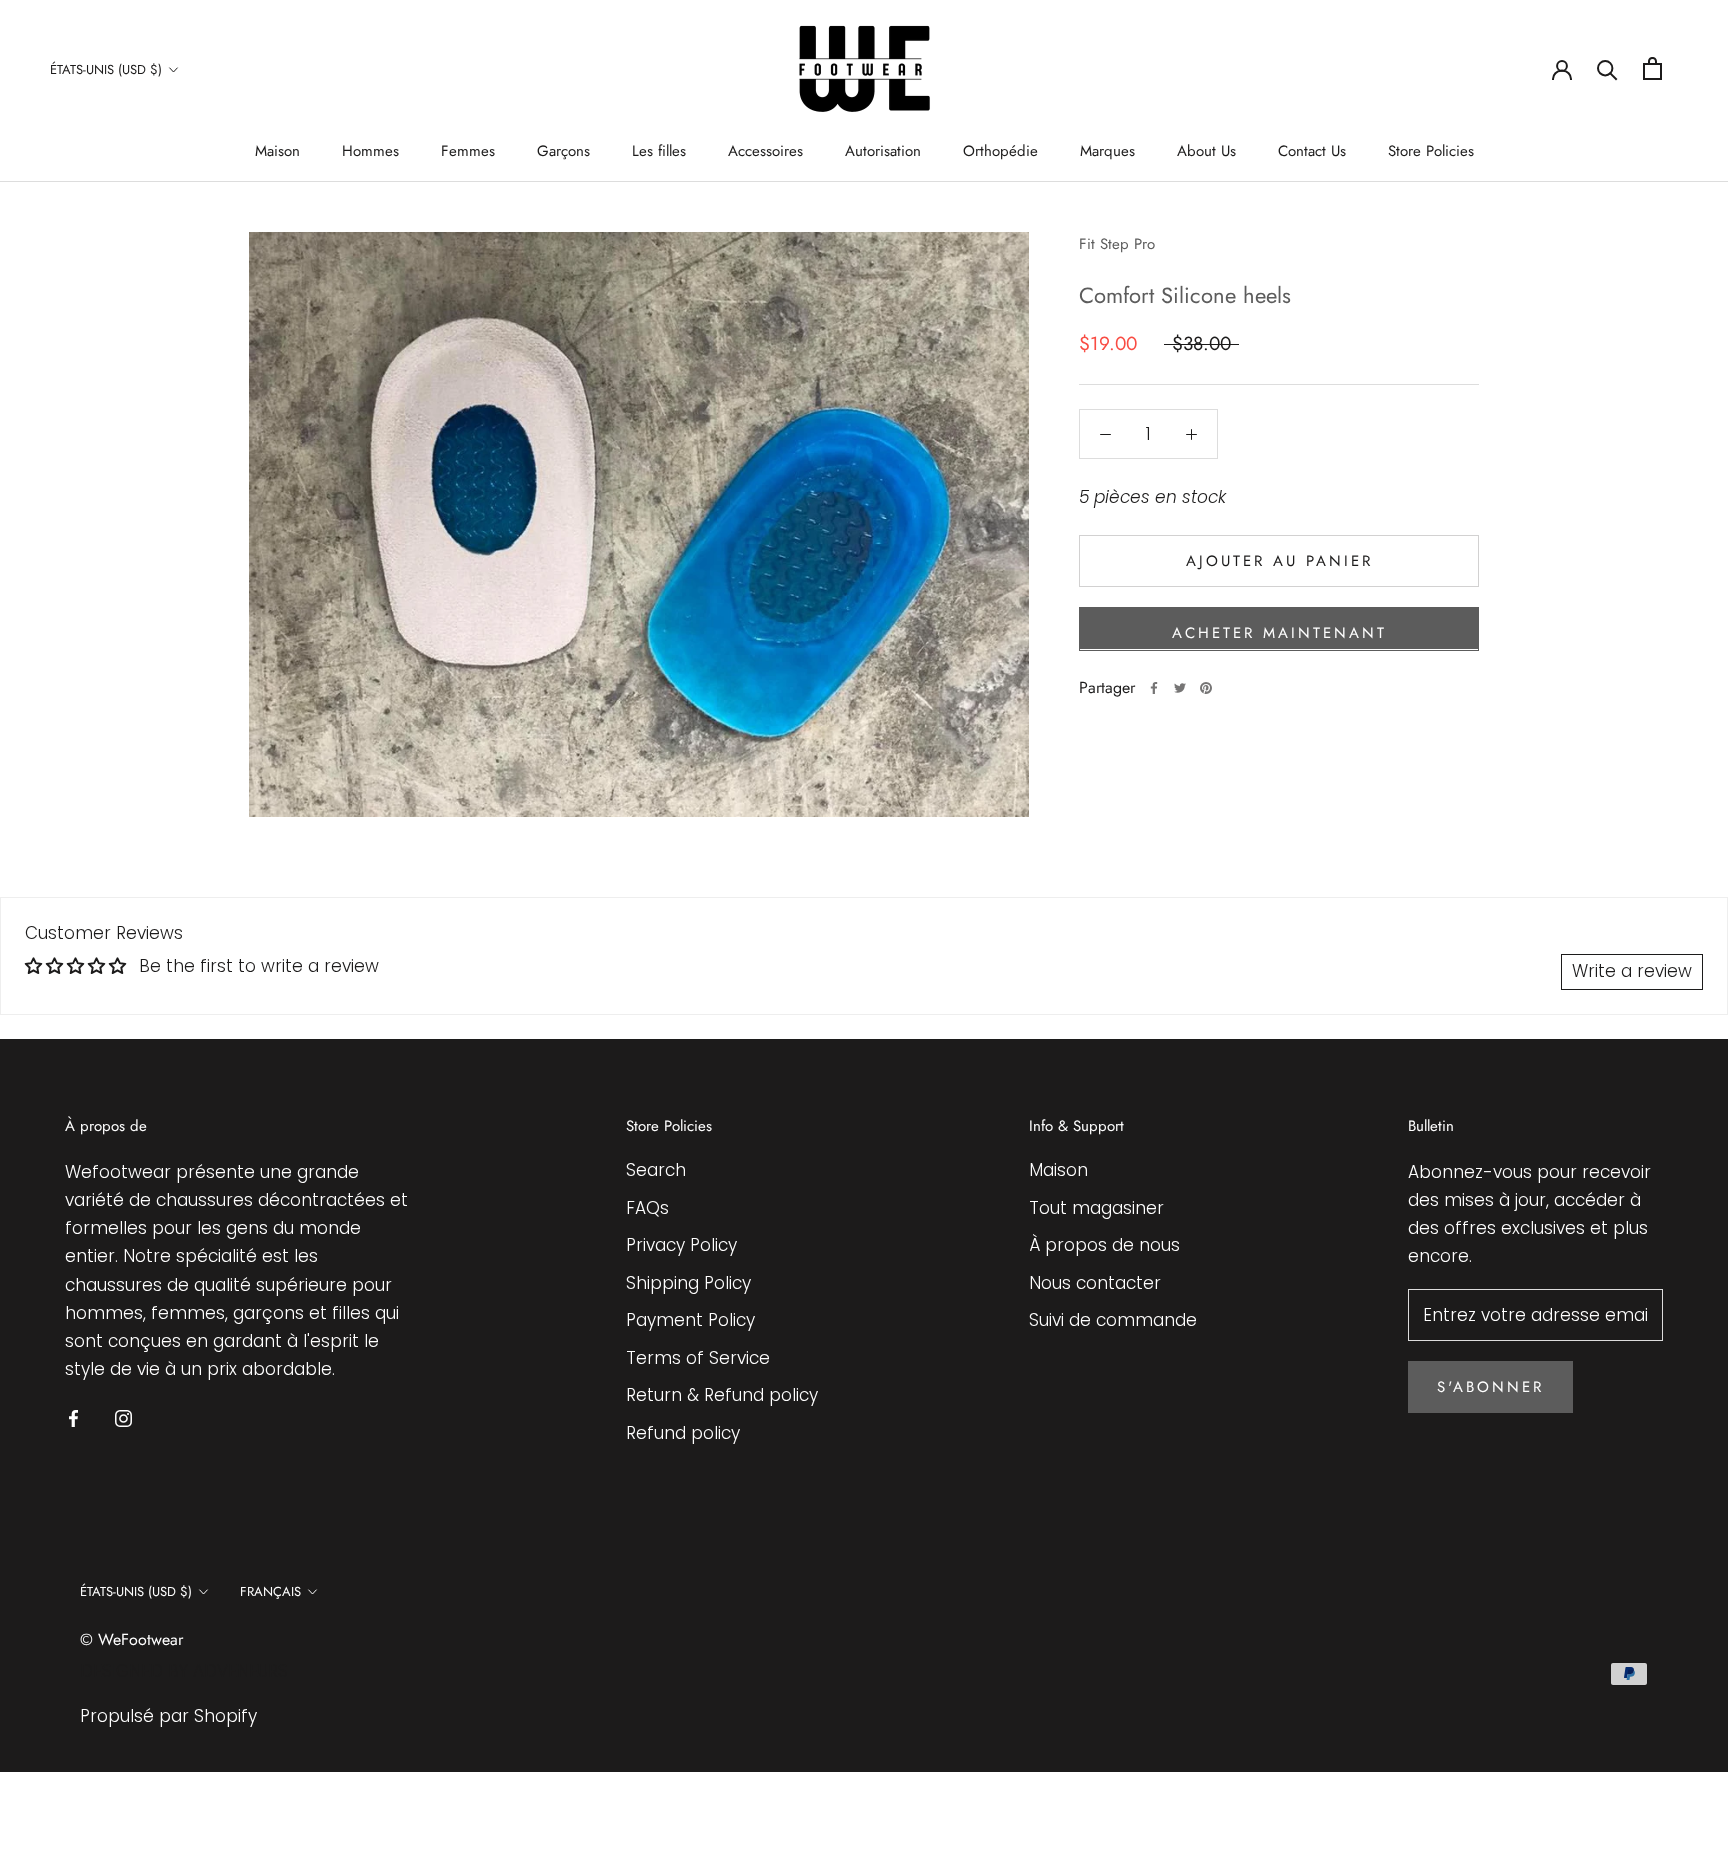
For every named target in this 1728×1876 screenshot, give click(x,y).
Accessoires (765, 151)
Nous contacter (1095, 1283)
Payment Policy (690, 1320)
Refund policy (683, 1433)
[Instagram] (123, 1417)
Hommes (370, 151)
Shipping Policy (688, 1283)
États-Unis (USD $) (106, 69)
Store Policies (1431, 151)
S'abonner (1490, 1387)
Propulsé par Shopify (168, 1716)
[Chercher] (1607, 68)
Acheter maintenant (1279, 632)
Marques (1107, 151)
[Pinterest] (1206, 688)
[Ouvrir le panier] (1652, 68)
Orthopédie (1000, 151)
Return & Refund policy (722, 1395)
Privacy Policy (681, 1245)
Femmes (468, 151)
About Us (1206, 151)
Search (656, 1170)
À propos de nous (1104, 1245)
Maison (277, 151)
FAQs (647, 1208)
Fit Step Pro (1117, 244)
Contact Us (1312, 151)
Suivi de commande (1113, 1320)
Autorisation (883, 151)
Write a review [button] (1632, 971)
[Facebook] (1154, 688)
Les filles (659, 151)
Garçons (563, 151)
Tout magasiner (1096, 1208)
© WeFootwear (131, 1639)
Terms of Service (698, 1358)
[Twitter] (1180, 688)
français (270, 1591)
